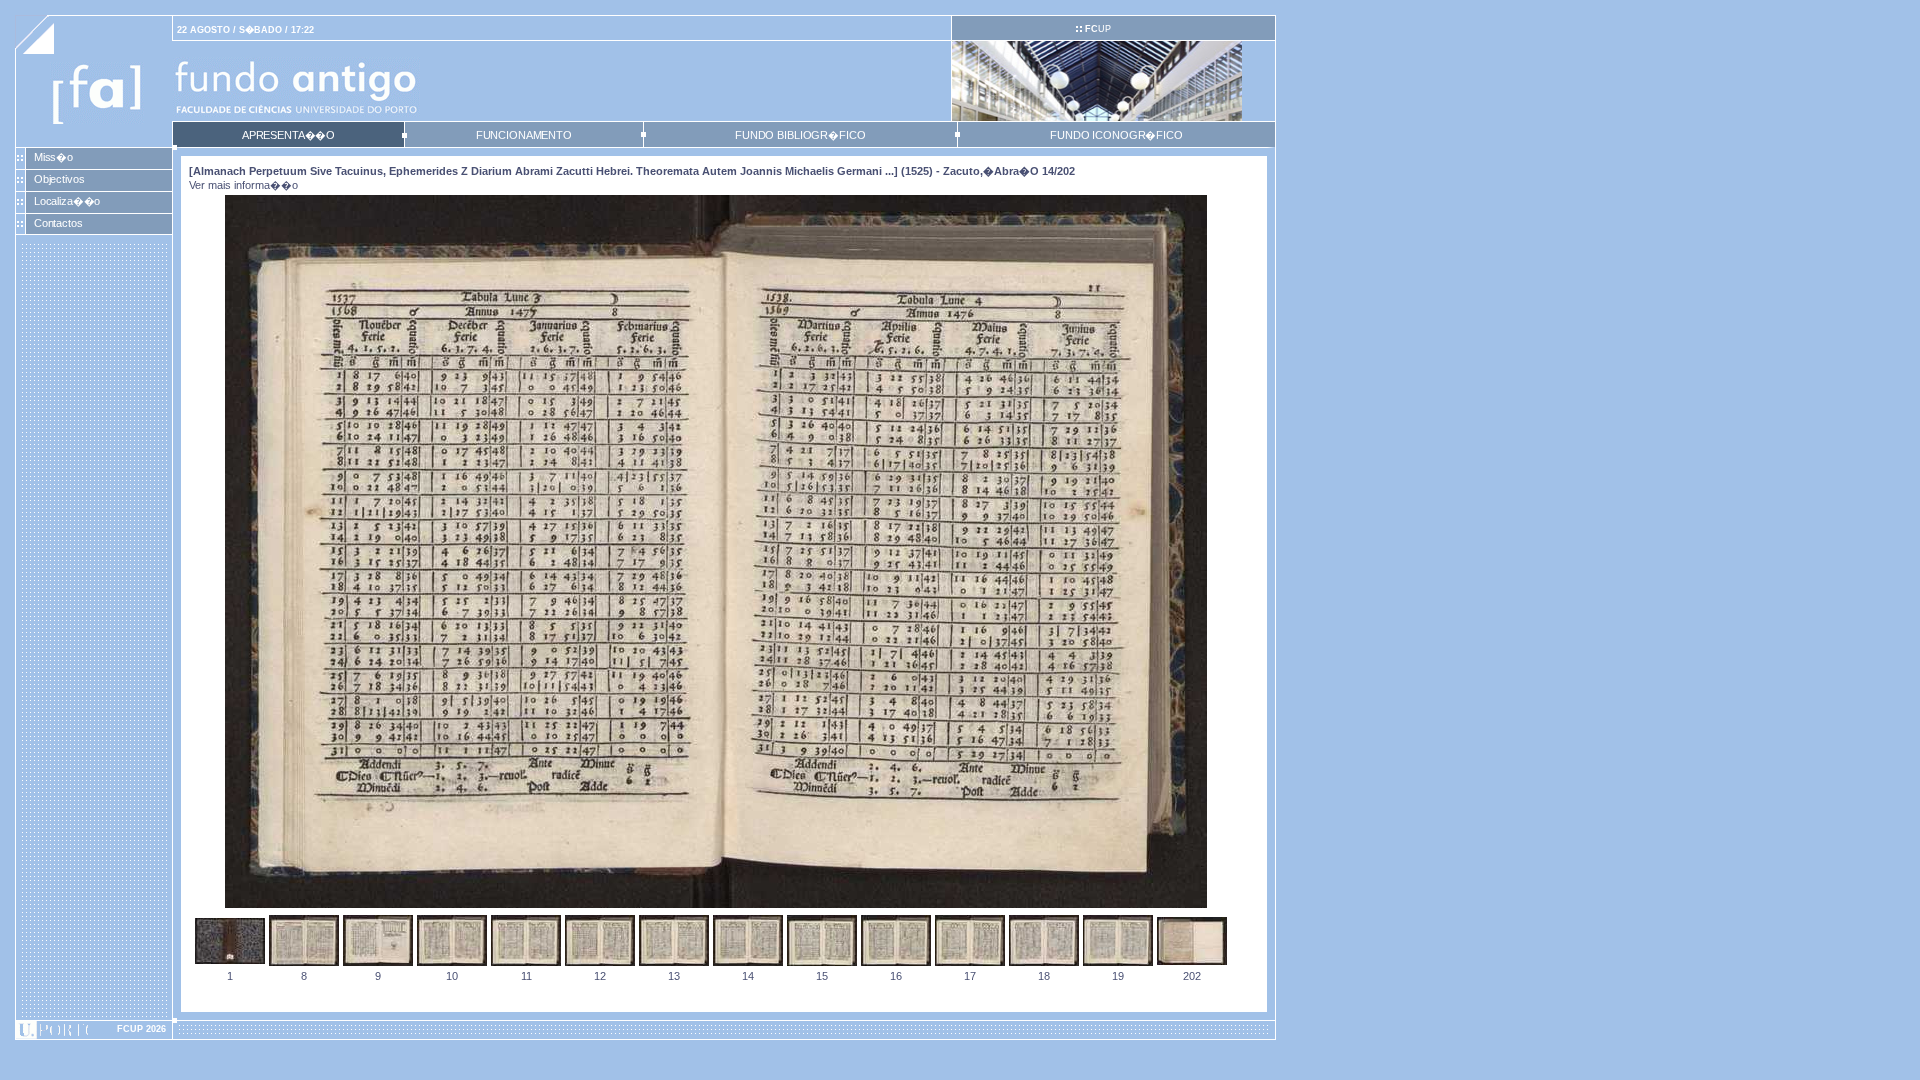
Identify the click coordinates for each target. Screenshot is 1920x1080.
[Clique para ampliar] (716, 904)
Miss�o (53, 157)
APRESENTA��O (288, 135)
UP (1098, 29)
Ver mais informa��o (243, 185)
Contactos (58, 223)
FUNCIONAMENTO (524, 135)
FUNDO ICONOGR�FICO (1116, 135)
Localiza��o (67, 201)
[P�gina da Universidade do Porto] (94, 1030)
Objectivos (59, 179)
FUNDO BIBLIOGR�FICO (800, 135)
